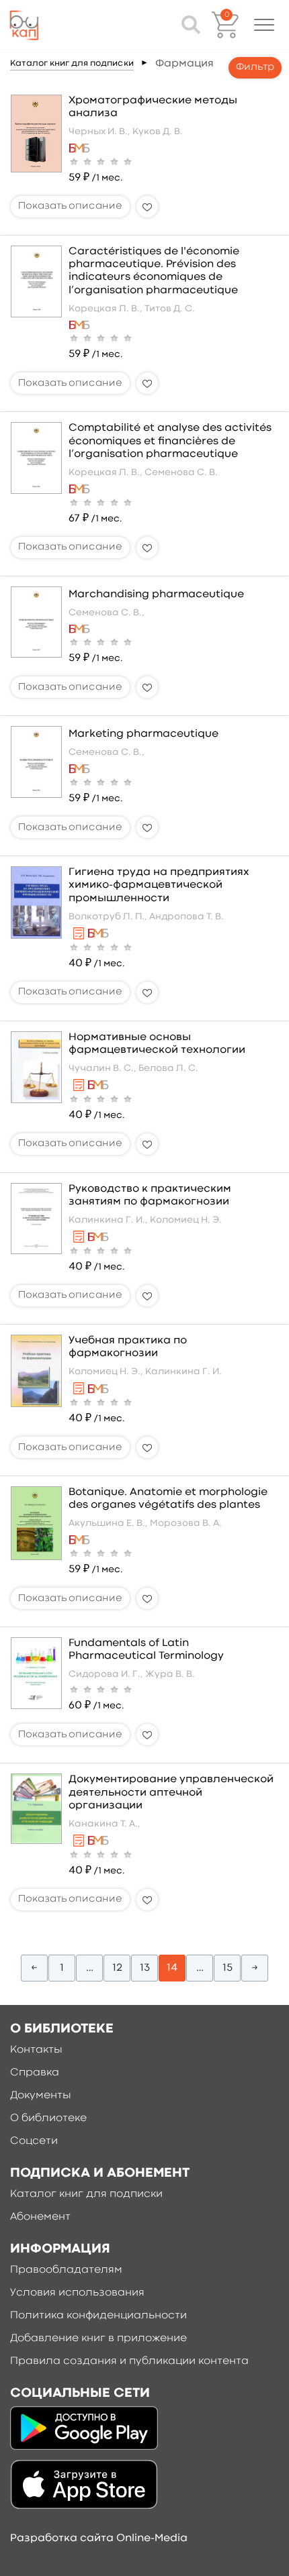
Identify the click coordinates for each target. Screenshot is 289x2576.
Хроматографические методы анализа (153, 107)
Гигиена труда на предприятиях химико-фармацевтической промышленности (159, 885)
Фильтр (255, 67)
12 (117, 1968)
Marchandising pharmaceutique (156, 595)
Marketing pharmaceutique (143, 734)
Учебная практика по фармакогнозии (128, 1347)
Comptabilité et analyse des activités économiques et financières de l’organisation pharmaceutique (170, 441)
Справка (35, 2073)
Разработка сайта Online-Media (99, 2538)
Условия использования (77, 2293)
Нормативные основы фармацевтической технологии (157, 1044)
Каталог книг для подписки (72, 63)
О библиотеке (48, 2118)
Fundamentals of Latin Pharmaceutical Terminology (146, 1650)
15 (228, 1968)
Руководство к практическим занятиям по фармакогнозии (150, 1195)
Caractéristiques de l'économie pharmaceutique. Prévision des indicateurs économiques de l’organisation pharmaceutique (154, 271)
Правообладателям (66, 2270)
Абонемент (40, 2217)
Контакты (36, 2050)
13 (145, 1968)
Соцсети (34, 2141)
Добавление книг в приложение (98, 2338)
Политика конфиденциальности (98, 2316)
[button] (264, 25)
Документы (41, 2096)
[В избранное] (147, 207)
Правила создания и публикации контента (129, 2361)
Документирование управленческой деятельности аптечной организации (171, 1792)
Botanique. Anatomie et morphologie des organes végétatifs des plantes (168, 1499)
